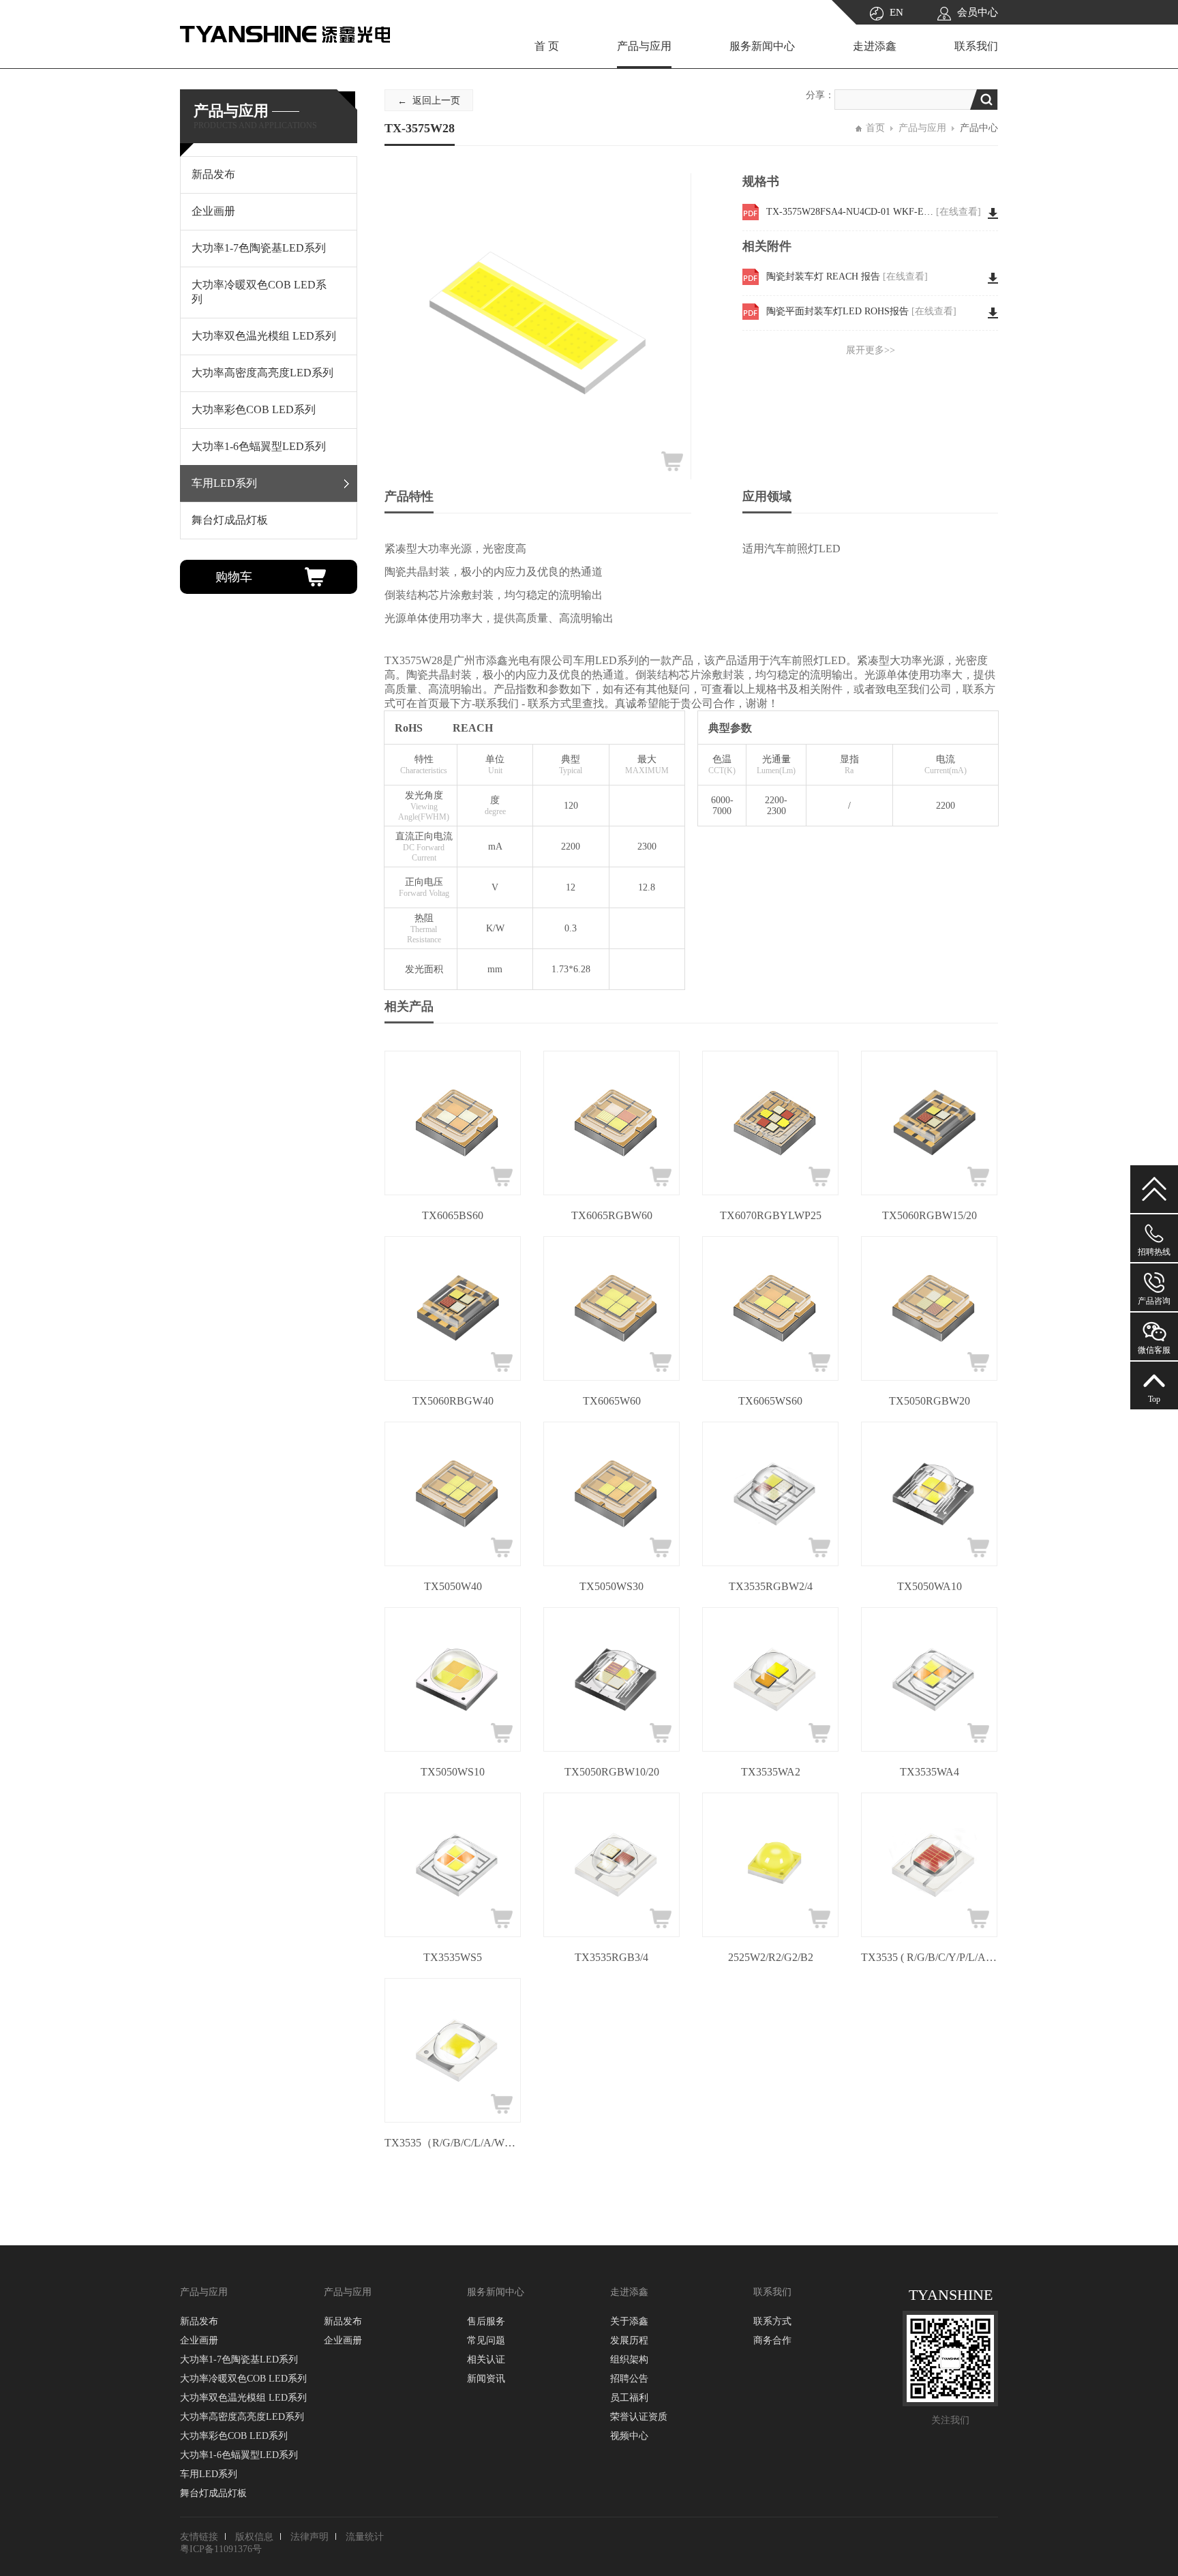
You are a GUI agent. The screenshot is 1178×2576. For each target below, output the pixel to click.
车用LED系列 (209, 2474)
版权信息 (254, 2537)
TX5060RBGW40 (453, 1401)
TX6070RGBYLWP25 (771, 1215)
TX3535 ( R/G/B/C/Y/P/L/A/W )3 (929, 1957)
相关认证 (486, 2360)
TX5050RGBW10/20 (612, 1772)
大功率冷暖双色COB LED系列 (243, 2379)
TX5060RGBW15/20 (930, 1215)
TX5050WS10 (453, 1772)
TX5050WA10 (930, 1586)
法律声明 (309, 2537)
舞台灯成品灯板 (213, 2493)
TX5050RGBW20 (930, 1401)
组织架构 (629, 2360)
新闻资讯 (486, 2379)
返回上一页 (436, 101)
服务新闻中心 (762, 46)
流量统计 (365, 2537)
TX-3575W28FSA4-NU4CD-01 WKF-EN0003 (874, 212)
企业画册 (199, 2340)
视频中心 (629, 2436)
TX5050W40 (453, 1586)
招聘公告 (629, 2379)
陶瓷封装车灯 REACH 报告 (847, 276)
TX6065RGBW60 (612, 1215)
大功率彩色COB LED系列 (234, 2436)
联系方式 (772, 2321)
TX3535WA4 (930, 1772)
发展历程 (629, 2340)
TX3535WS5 (453, 1957)
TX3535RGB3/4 (611, 1957)
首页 (875, 128)
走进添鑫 (875, 46)
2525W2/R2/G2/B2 (771, 1957)
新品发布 (199, 2321)
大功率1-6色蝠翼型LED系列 (239, 2455)
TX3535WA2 (771, 1772)
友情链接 (199, 2537)
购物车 (234, 577)
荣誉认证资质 (639, 2417)
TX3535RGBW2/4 (771, 1586)
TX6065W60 (612, 1401)
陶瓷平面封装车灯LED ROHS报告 (861, 311)
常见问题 (486, 2340)
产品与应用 (644, 46)
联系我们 (976, 46)
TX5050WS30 (611, 1586)
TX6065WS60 (770, 1401)
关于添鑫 (629, 2321)
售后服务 (486, 2321)
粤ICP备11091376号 (221, 2549)
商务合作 (772, 2340)
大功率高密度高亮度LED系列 (242, 2417)
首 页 (547, 46)
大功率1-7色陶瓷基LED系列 (239, 2360)
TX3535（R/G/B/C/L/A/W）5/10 (453, 2143)
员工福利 (629, 2398)
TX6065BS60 (453, 1215)
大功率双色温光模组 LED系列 (243, 2398)
